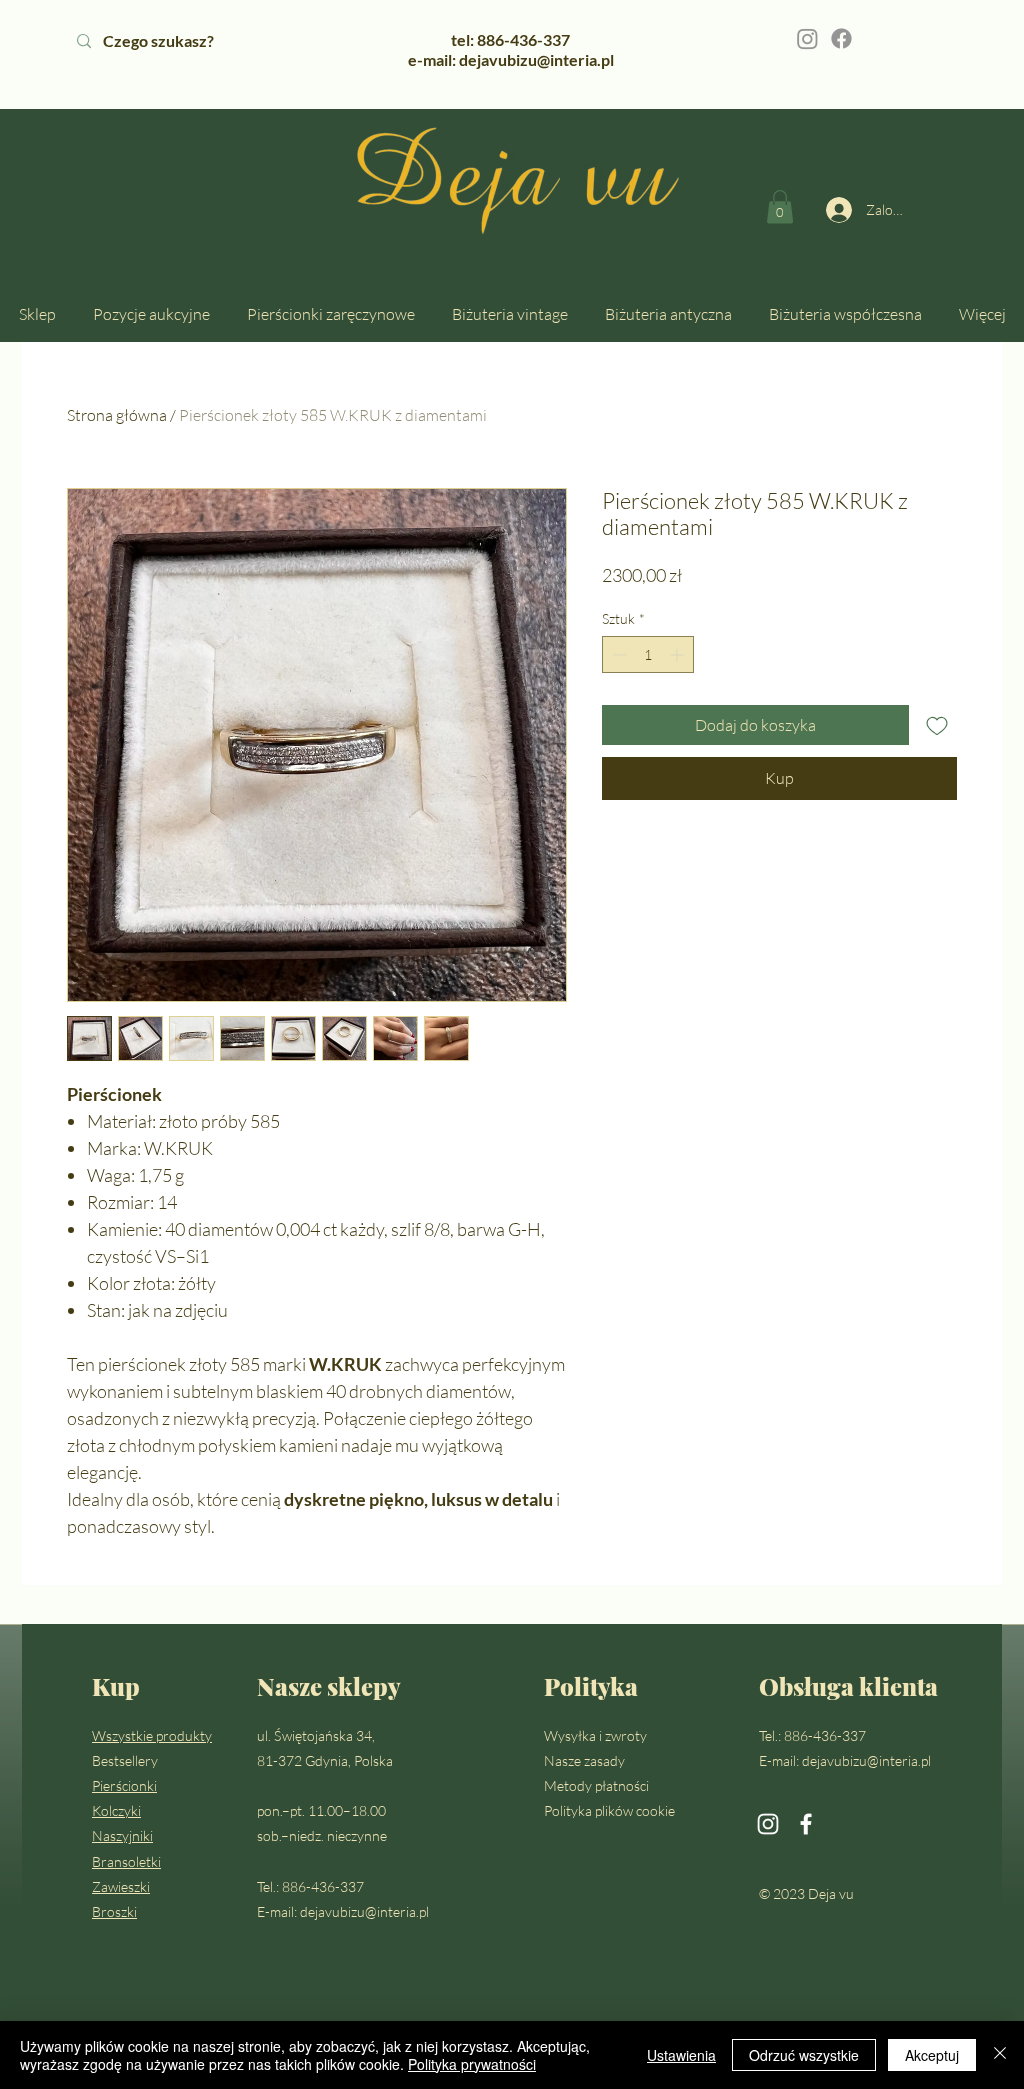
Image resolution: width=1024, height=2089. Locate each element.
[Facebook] (841, 38)
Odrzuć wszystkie (804, 2055)
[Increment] (678, 654)
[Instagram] (807, 38)
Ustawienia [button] (681, 2055)
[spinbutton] (648, 654)
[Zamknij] (1000, 2055)
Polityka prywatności (472, 2064)
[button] (780, 206)
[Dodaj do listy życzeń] (937, 725)
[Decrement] (617, 654)
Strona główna (117, 415)
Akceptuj (932, 2055)
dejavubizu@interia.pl (364, 1911)
